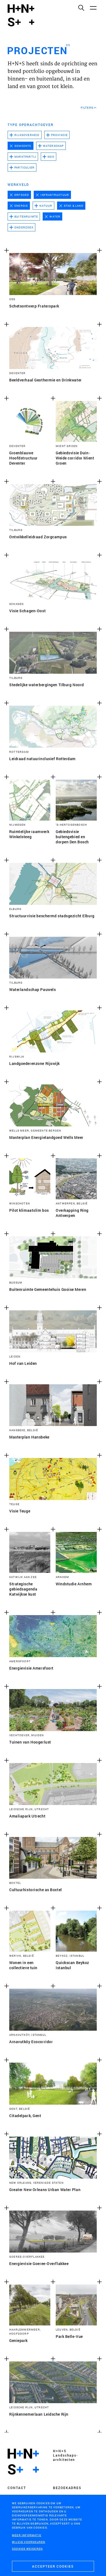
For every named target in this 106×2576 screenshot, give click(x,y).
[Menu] (93, 8)
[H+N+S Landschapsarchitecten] (23, 2462)
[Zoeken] (81, 8)
